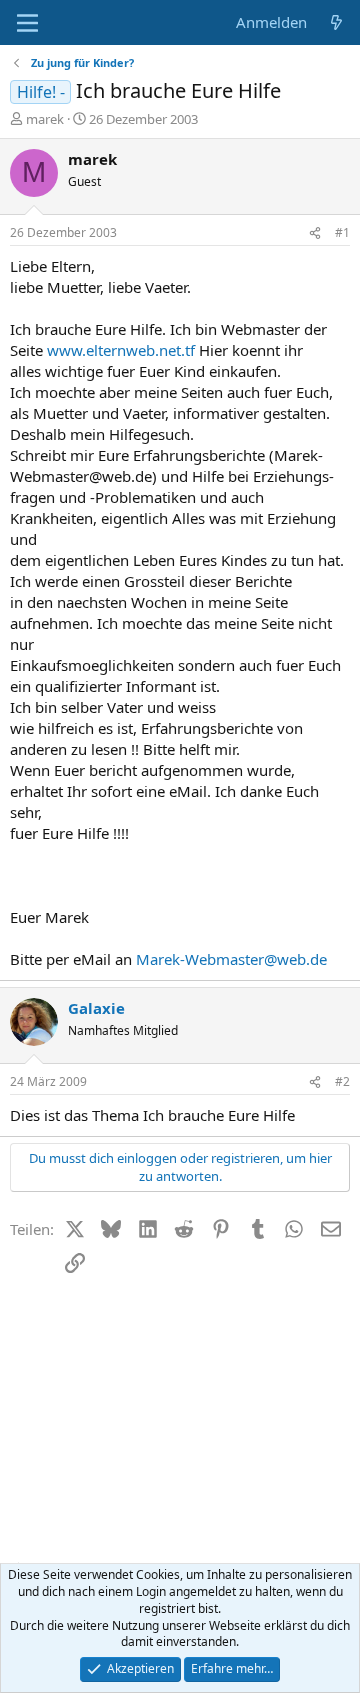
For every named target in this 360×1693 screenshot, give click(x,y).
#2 (342, 1081)
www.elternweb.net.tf (121, 350)
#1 (342, 232)
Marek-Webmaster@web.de (231, 959)
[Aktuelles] (336, 22)
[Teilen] (315, 233)
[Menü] (27, 23)
